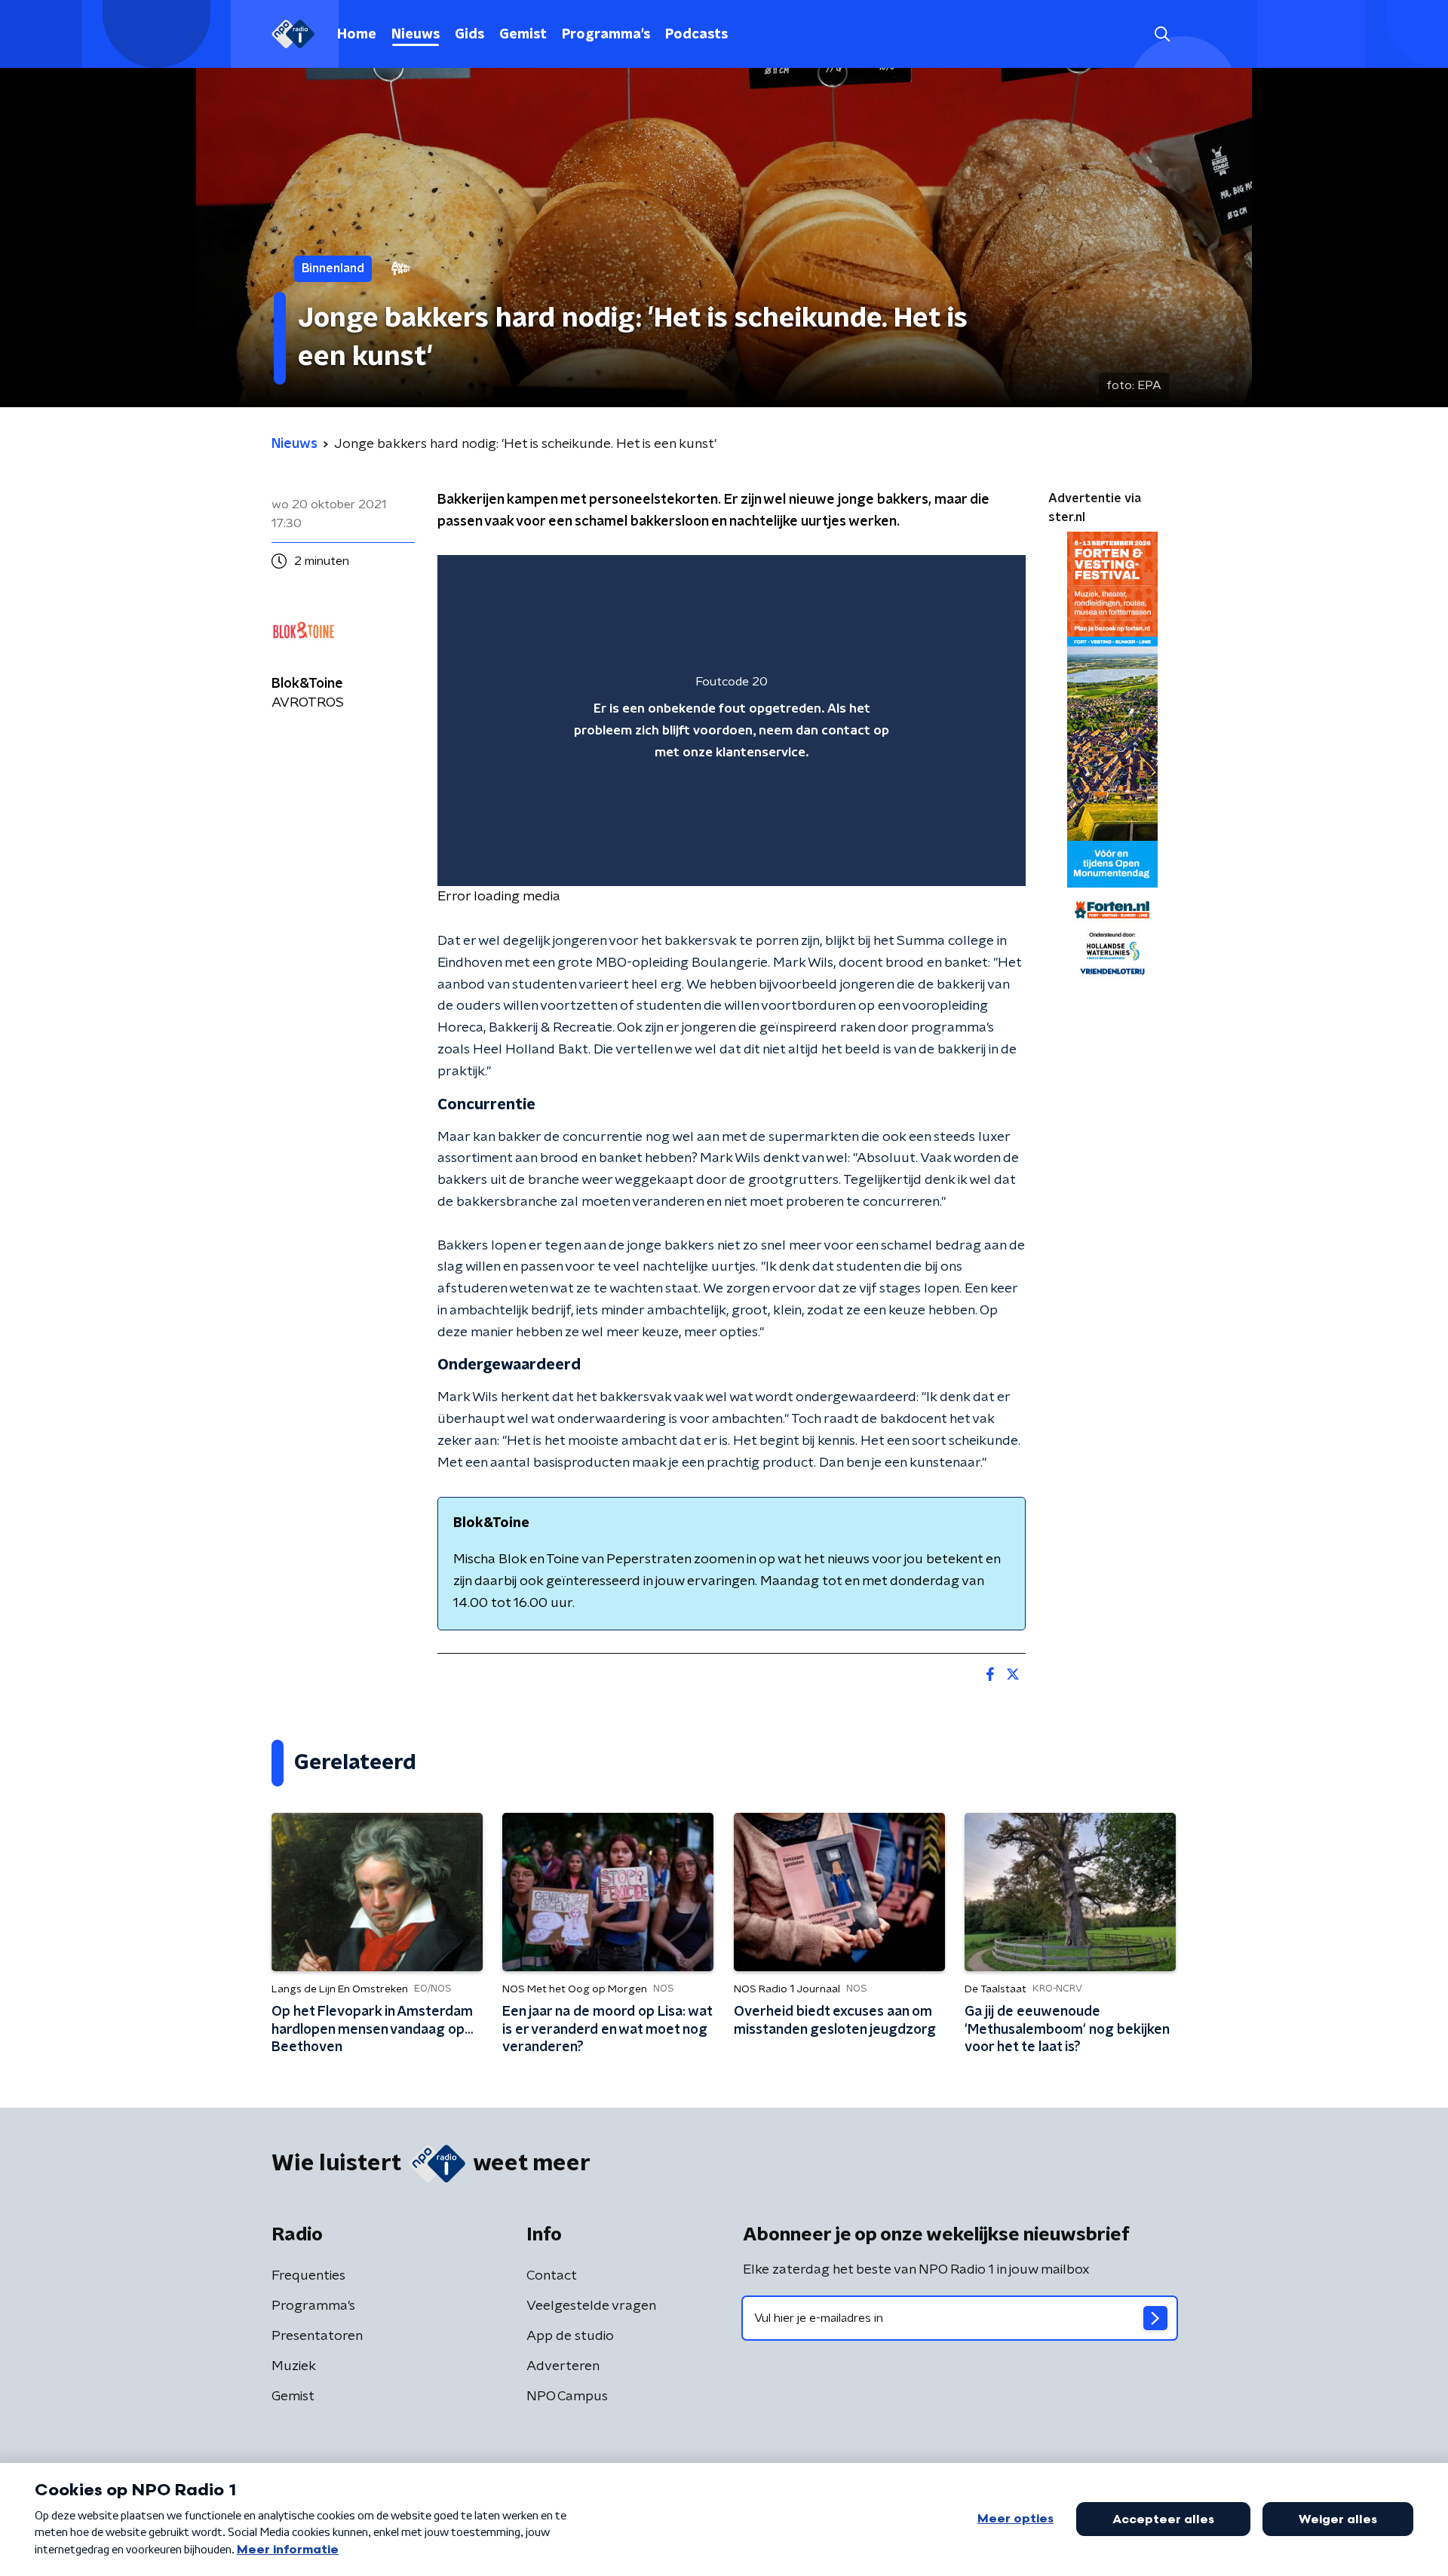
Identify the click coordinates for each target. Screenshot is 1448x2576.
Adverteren (563, 2366)
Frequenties (308, 2276)
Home (357, 35)
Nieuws (416, 35)
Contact (552, 2276)
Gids (469, 35)
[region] (732, 721)
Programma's (606, 35)
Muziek (294, 2366)
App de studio (570, 2336)
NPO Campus (567, 2397)
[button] (1162, 34)
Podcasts (696, 35)
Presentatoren (317, 2336)
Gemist (523, 35)
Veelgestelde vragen (591, 2306)
